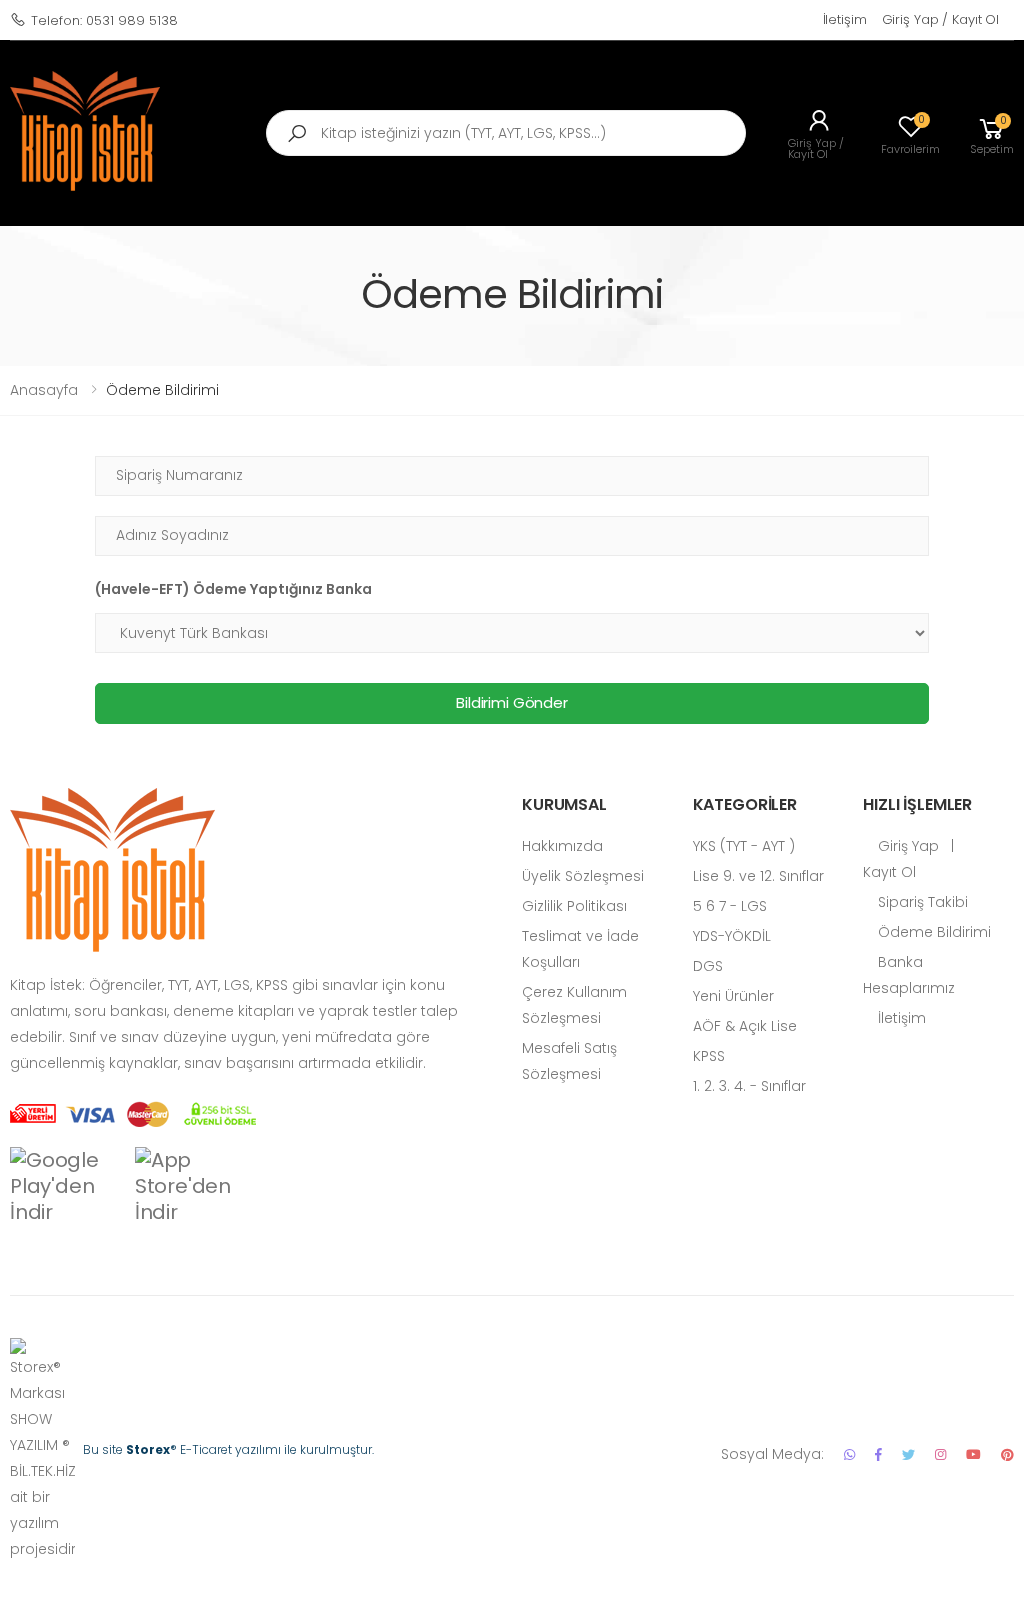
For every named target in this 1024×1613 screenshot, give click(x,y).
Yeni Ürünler (733, 996)
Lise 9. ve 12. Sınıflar (758, 876)
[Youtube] (973, 1454)
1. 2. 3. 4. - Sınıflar (749, 1086)
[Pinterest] (1007, 1454)
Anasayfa (44, 390)
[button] (992, 133)
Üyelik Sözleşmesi (583, 876)
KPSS (709, 1056)
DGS (708, 966)
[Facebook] (878, 1454)
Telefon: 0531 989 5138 (104, 20)
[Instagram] (940, 1454)
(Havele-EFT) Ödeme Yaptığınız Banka (233, 589)
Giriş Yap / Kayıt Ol (940, 19)
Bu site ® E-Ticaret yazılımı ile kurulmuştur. (228, 1449)
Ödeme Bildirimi (932, 932)
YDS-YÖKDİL (732, 936)
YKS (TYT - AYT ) (744, 846)
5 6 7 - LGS (730, 906)
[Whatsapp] (849, 1454)
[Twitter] (908, 1454)
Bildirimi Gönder (512, 702)
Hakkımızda (562, 846)
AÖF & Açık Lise (745, 1026)
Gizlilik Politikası (574, 906)
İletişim (845, 19)
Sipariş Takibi (921, 902)
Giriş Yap (906, 846)
